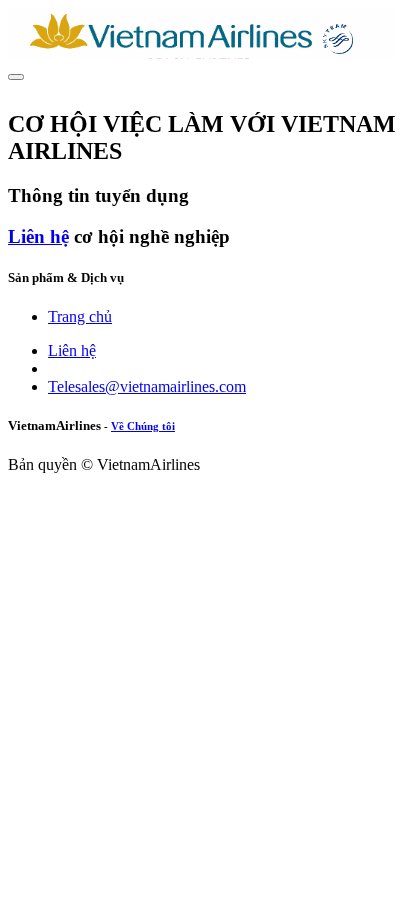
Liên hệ (38, 236)
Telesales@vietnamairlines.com (147, 386)
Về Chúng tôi (143, 426)
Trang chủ (80, 316)
